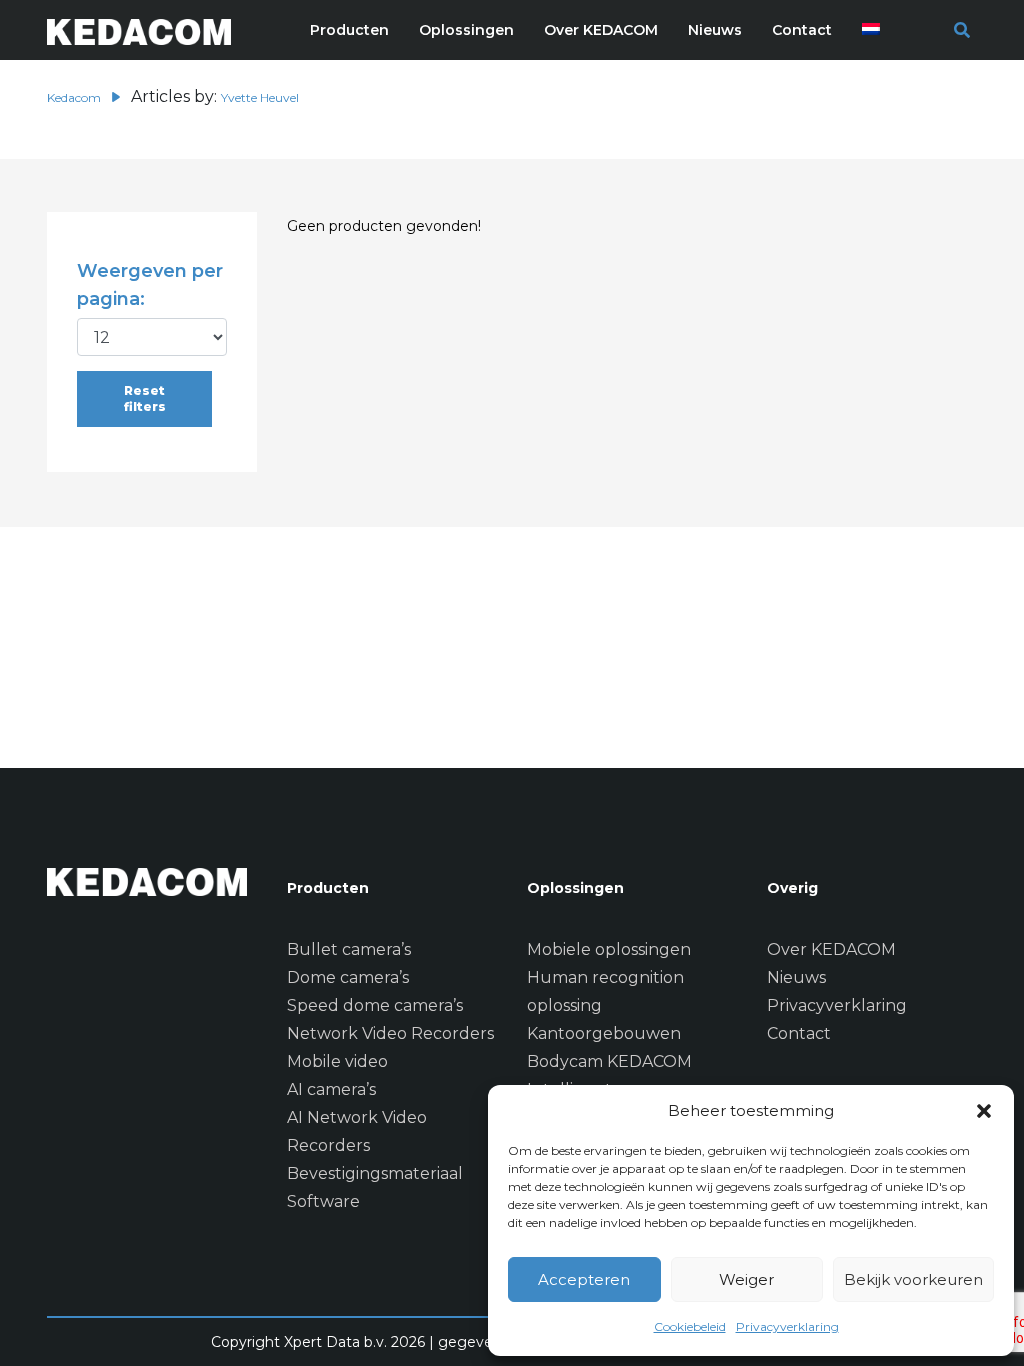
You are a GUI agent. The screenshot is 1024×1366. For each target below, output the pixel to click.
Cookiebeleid (690, 1326)
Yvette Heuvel (260, 97)
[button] (984, 1111)
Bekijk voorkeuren (913, 1279)
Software (323, 1201)
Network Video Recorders (390, 1033)
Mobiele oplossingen (609, 949)
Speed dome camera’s (375, 1005)
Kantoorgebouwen (604, 1033)
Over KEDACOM (831, 949)
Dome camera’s (348, 977)
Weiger (746, 1279)
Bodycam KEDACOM (609, 1061)
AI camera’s (331, 1089)
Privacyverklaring (787, 1326)
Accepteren (584, 1279)
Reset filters (145, 398)
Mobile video (337, 1061)
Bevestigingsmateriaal (375, 1173)
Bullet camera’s (349, 949)
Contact (799, 1033)
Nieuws (796, 977)
